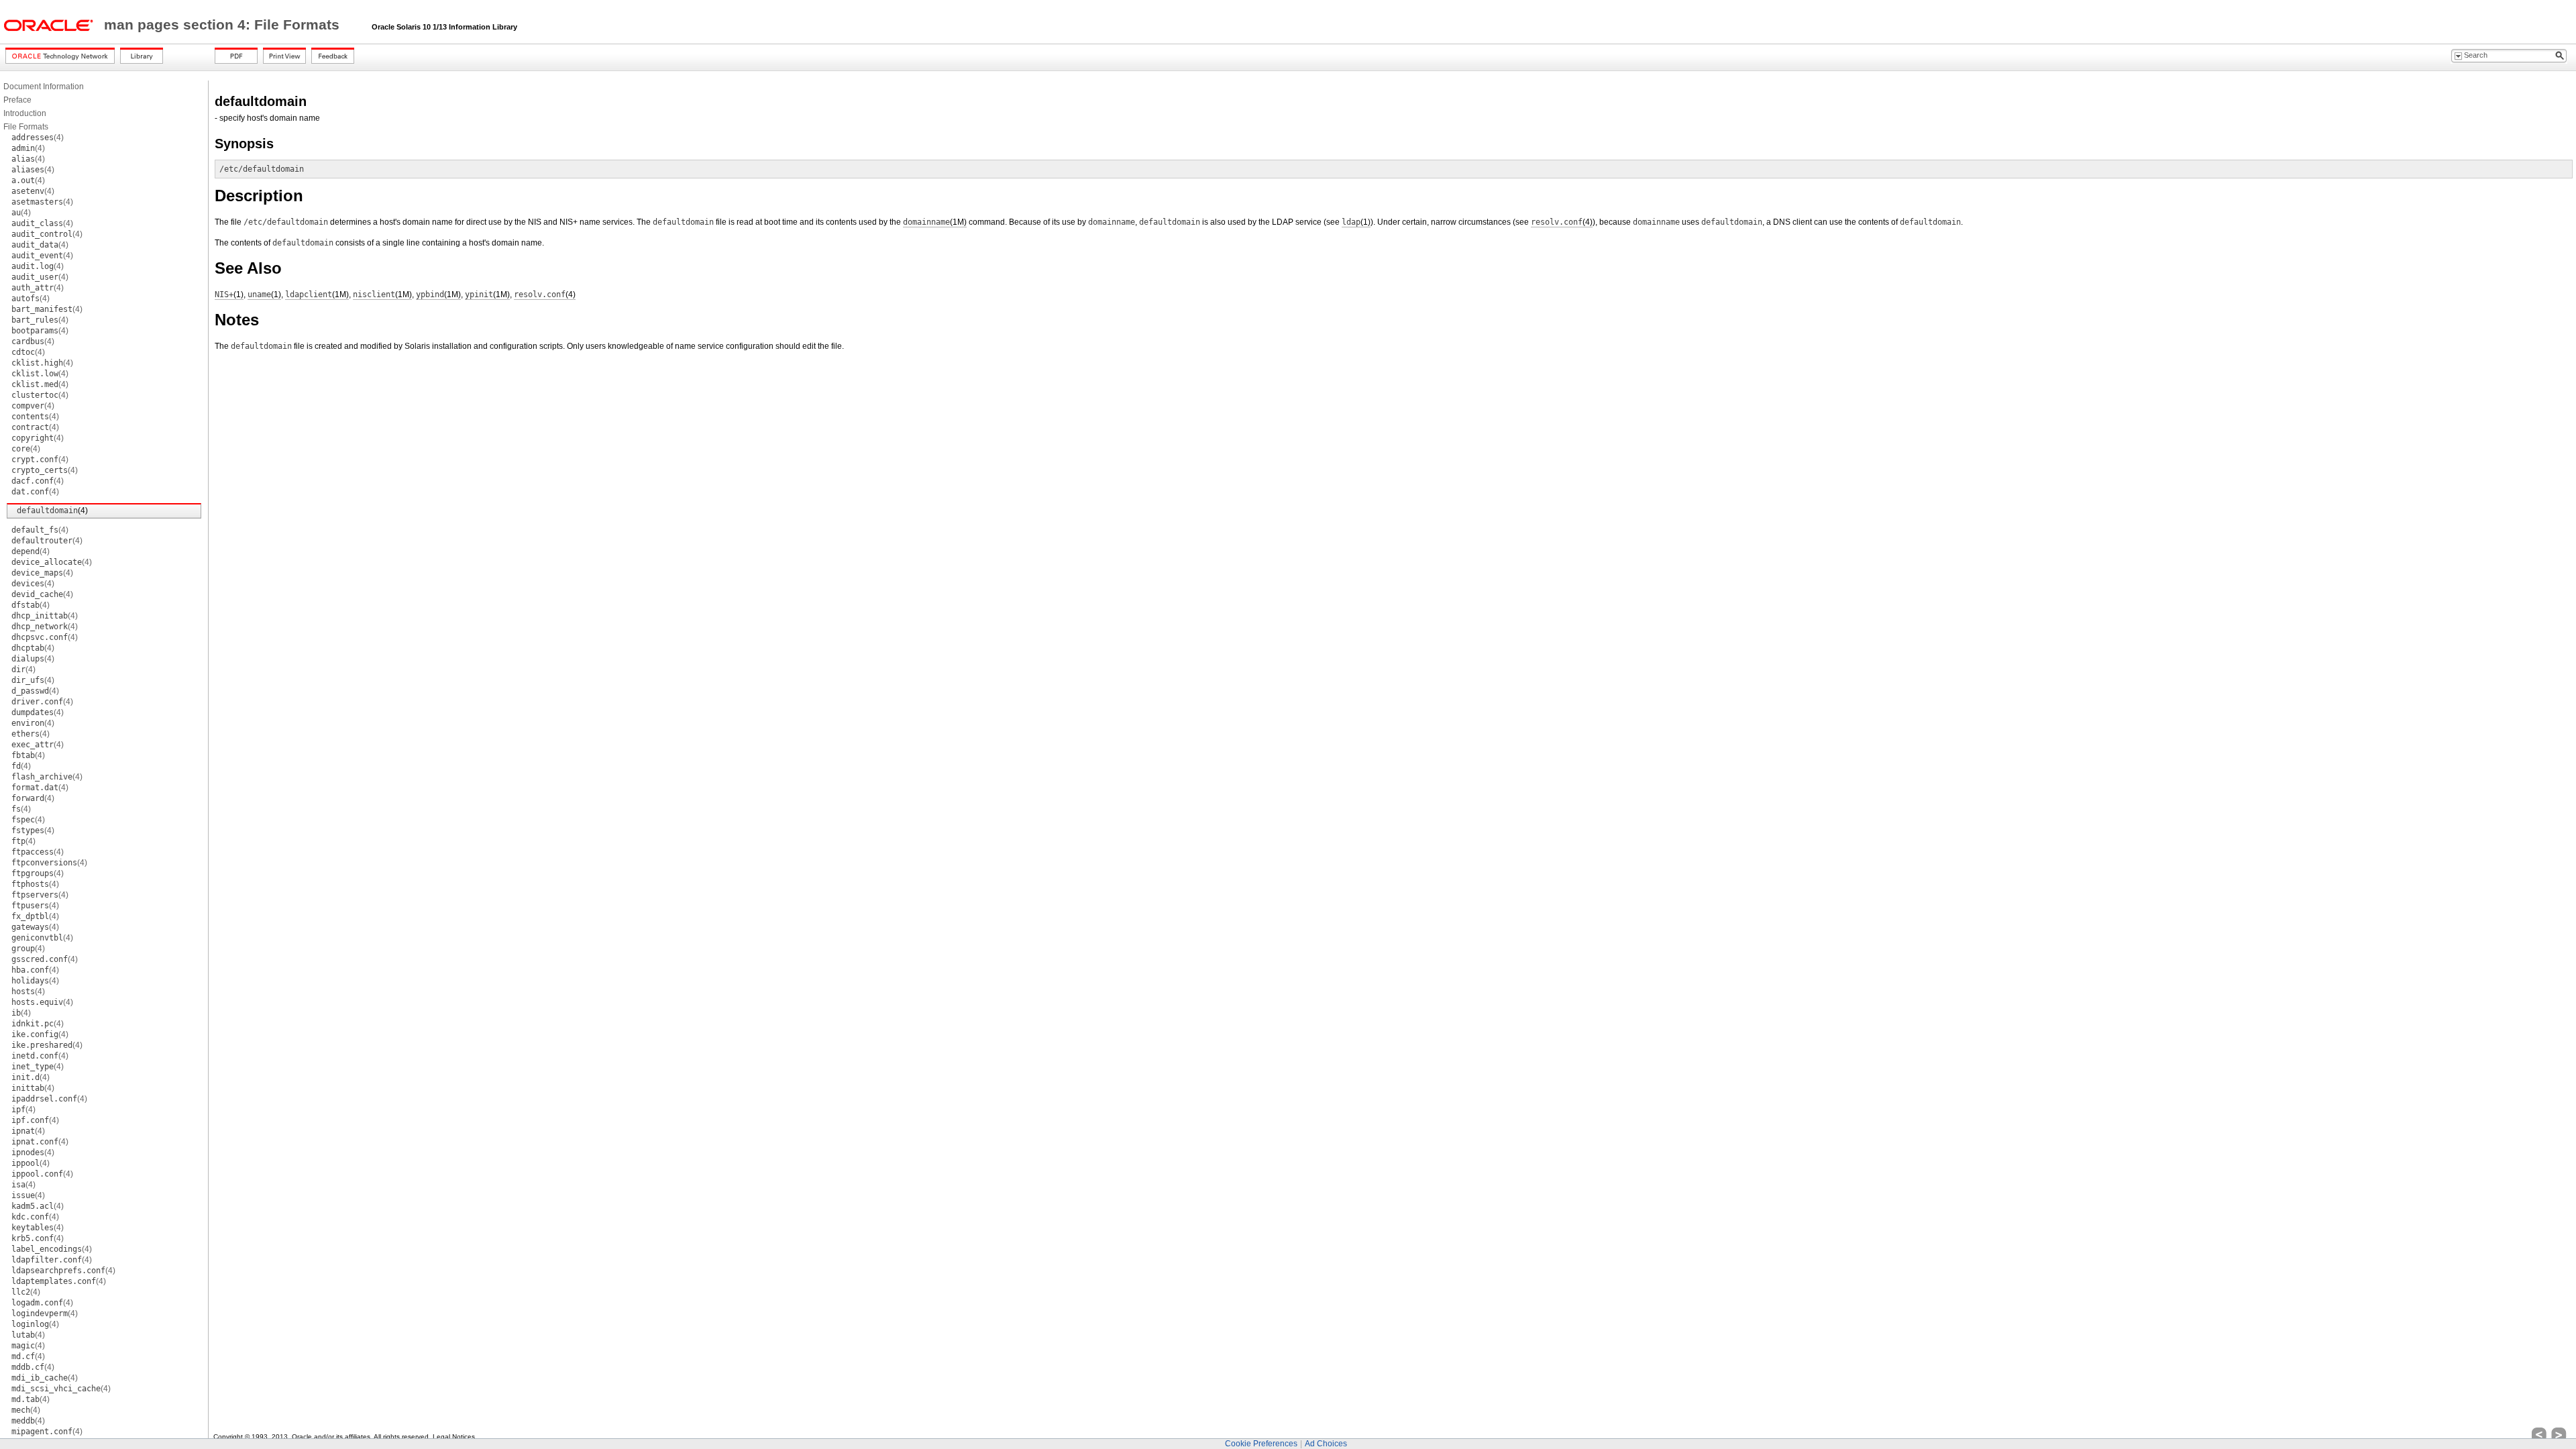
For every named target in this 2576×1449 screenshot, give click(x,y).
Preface (17, 100)
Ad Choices (1326, 1444)
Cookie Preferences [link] (1261, 1444)
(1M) (935, 222)
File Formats (26, 127)
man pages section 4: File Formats (224, 25)
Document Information (44, 87)
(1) (1356, 222)
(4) (38, 138)
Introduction (25, 113)
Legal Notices (454, 1437)
